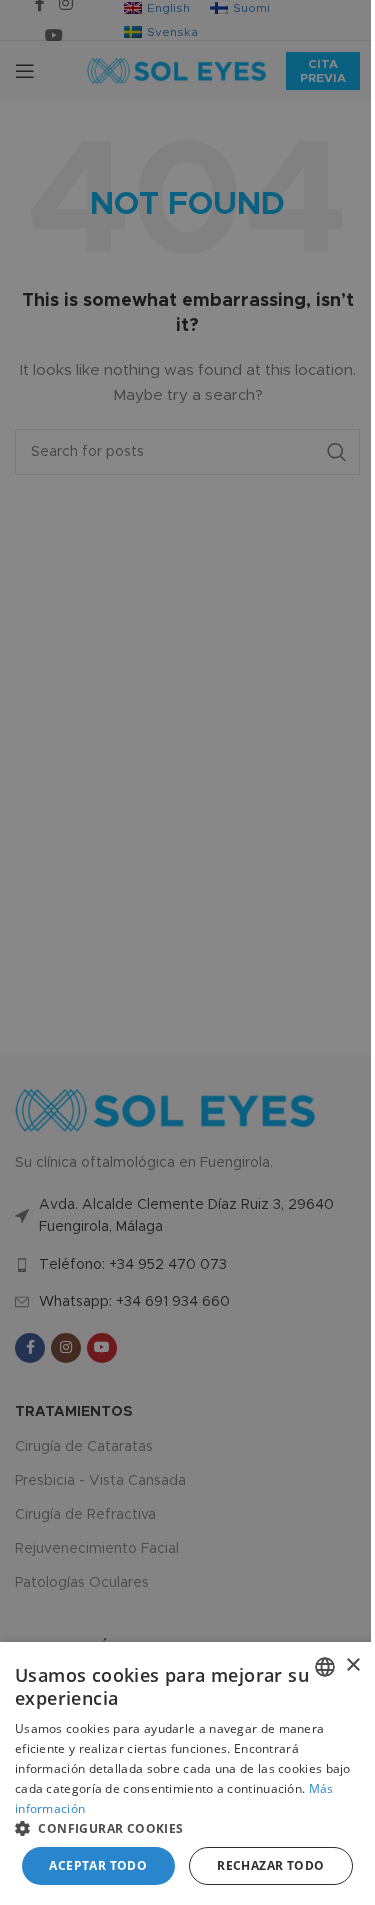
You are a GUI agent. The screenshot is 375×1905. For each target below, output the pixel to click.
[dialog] (187, 1773)
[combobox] (325, 1667)
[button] (187, 1828)
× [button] (352, 1665)
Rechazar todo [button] (270, 1865)
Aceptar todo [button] (98, 1865)
